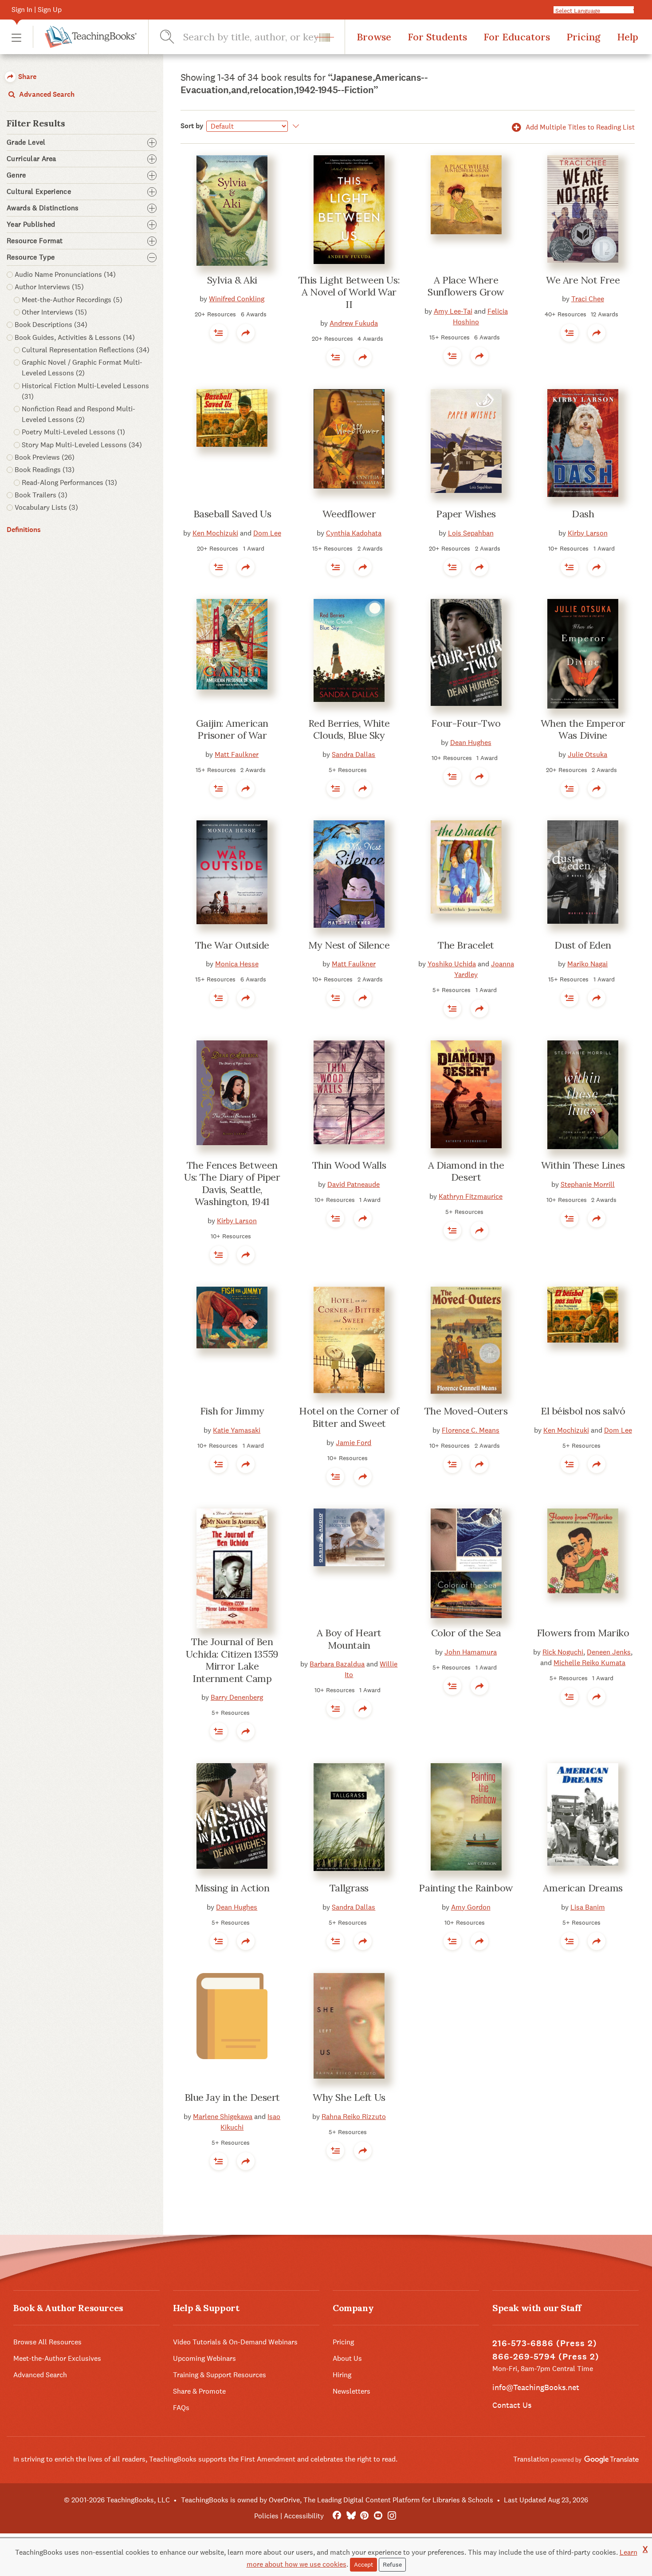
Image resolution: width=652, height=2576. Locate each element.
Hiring (342, 2375)
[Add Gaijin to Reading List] (219, 788)
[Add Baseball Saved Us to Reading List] (219, 567)
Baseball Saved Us (232, 514)
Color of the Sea (466, 1633)
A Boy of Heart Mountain (349, 1639)
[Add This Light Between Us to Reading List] (335, 357)
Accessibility (304, 2516)
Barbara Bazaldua (337, 1664)
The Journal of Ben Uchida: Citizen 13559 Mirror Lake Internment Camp (232, 1660)
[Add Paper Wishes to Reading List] (452, 567)
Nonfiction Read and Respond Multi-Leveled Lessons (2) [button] (79, 414)
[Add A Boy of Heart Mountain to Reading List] (335, 1709)
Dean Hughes (471, 742)
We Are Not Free (583, 280)
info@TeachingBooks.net (536, 2387)
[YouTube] (378, 2516)
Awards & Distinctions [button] (43, 208)
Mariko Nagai (587, 964)
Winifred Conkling (237, 299)
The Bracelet (466, 945)
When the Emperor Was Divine (583, 729)
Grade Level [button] (26, 142)
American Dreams (583, 1888)
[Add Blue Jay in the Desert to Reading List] (219, 2161)
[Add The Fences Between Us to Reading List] (219, 1255)
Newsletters (352, 2391)
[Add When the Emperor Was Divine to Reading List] (570, 788)
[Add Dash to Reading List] (570, 567)
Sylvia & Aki (232, 280)
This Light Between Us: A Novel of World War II (349, 292)
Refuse (392, 2564)
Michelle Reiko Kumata (589, 1663)
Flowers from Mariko (583, 1633)
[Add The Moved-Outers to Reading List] (452, 1464)
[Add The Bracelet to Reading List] (452, 1008)
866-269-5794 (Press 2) (546, 2357)
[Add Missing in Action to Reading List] (219, 1941)
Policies (266, 2516)
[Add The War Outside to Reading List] (219, 998)
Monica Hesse (237, 964)
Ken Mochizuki (215, 533)
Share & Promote (199, 2391)
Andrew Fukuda (354, 323)
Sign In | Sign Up (37, 10)
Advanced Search (46, 94)
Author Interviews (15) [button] (49, 287)
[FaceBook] (337, 2516)
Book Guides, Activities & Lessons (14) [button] (75, 337)
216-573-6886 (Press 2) (545, 2343)
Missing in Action (232, 1888)
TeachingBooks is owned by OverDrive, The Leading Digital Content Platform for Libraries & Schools (337, 2500)
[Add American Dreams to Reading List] (570, 1941)
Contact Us (512, 2405)
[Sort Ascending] (295, 126)
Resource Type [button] (31, 257)
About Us (347, 2358)
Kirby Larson (588, 533)
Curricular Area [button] (31, 159)
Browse (374, 37)
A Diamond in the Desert (466, 1171)
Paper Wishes (466, 514)
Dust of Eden (583, 945)
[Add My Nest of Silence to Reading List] (335, 998)
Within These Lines (583, 1165)
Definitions (24, 530)
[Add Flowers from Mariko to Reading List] (570, 1697)
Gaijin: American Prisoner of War (232, 729)
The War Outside (232, 945)
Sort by (192, 126)
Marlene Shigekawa (223, 2117)
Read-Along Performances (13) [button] (69, 483)
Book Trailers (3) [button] (41, 495)
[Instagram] (392, 2516)
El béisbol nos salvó (583, 1411)
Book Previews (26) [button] (45, 457)
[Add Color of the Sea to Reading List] (452, 1686)
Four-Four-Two (466, 723)
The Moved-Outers (466, 1411)
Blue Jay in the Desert (232, 2097)
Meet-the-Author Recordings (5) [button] (72, 300)
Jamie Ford (353, 1443)
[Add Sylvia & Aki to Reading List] (219, 333)
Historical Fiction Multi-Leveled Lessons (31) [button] (85, 391)
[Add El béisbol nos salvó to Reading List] (570, 1464)
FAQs (181, 2408)
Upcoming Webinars (204, 2358)
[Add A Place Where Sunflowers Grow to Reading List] (452, 356)
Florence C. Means (471, 1430)
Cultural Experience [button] (39, 192)
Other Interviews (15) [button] (54, 312)
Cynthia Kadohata (354, 533)
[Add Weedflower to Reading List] (335, 567)
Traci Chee (588, 299)
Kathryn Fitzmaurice (471, 1196)
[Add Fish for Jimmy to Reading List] (219, 1464)
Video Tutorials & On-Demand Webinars (235, 2342)
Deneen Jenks (609, 1652)
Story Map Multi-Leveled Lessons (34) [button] (82, 445)
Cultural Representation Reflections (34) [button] (86, 350)
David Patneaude (353, 1184)
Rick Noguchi (563, 1652)
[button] (16, 37)
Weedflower (349, 514)
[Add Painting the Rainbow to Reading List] (452, 1941)
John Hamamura (471, 1652)
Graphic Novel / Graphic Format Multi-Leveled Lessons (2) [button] (82, 368)
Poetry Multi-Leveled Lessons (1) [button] (73, 432)
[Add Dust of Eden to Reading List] (570, 998)
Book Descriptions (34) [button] (51, 325)
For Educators (517, 37)
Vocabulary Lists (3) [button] (46, 507)
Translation (532, 2459)
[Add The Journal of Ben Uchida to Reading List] (219, 1731)
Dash (583, 514)
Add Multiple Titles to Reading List (579, 127)
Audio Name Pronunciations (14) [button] (65, 274)
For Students (437, 37)
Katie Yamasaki (237, 1430)
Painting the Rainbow (466, 1888)
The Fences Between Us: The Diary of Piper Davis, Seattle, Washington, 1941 (232, 1184)
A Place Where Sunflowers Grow (466, 286)
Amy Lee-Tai (453, 311)
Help (628, 37)
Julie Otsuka (587, 754)
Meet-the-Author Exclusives (57, 2358)
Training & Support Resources (220, 2375)
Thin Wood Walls (349, 1165)
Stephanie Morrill (588, 1184)
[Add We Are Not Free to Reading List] (570, 333)
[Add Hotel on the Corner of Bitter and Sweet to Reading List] (335, 1477)
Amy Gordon (471, 1907)
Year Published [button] (31, 225)
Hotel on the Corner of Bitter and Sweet (349, 1417)
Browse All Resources (47, 2342)
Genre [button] (16, 175)
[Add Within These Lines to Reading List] (570, 1218)
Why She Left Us (349, 2097)
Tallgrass (349, 1888)
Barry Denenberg (237, 1697)
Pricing (583, 37)
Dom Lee (267, 533)
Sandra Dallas (353, 754)
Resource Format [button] (35, 241)
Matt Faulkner (237, 754)
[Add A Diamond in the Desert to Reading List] (452, 1230)
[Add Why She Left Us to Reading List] (335, 2151)
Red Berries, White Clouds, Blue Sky (349, 729)
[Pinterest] (364, 2516)
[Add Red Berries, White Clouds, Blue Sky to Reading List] (335, 788)
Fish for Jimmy (232, 1411)
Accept (363, 2564)
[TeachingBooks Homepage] (85, 37)
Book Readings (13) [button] (45, 470)
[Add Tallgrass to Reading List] (335, 1941)
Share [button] (26, 77)
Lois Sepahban (471, 533)
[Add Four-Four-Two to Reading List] (452, 776)
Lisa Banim (588, 1907)
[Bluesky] (351, 2516)
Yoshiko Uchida (452, 964)
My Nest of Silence (349, 945)
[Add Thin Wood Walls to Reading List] (335, 1218)
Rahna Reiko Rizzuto (354, 2117)
